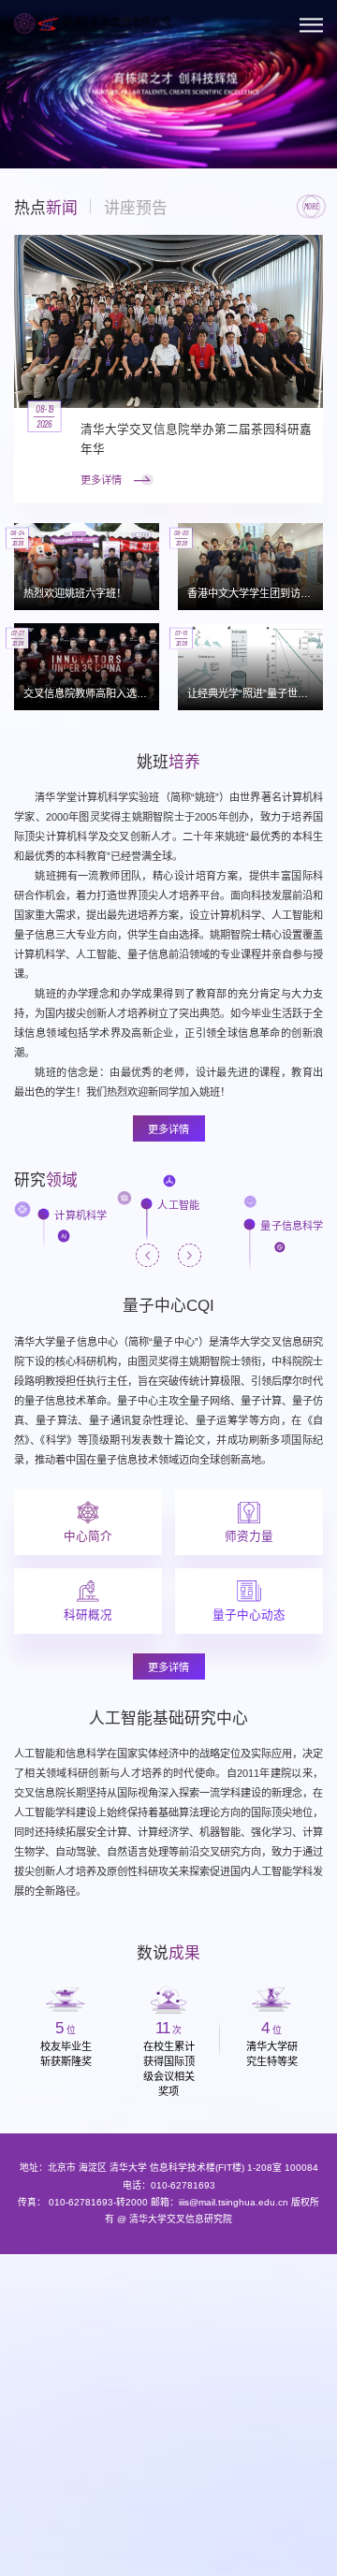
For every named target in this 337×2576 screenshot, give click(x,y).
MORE (311, 207)
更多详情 (168, 1129)
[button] (26, 131)
